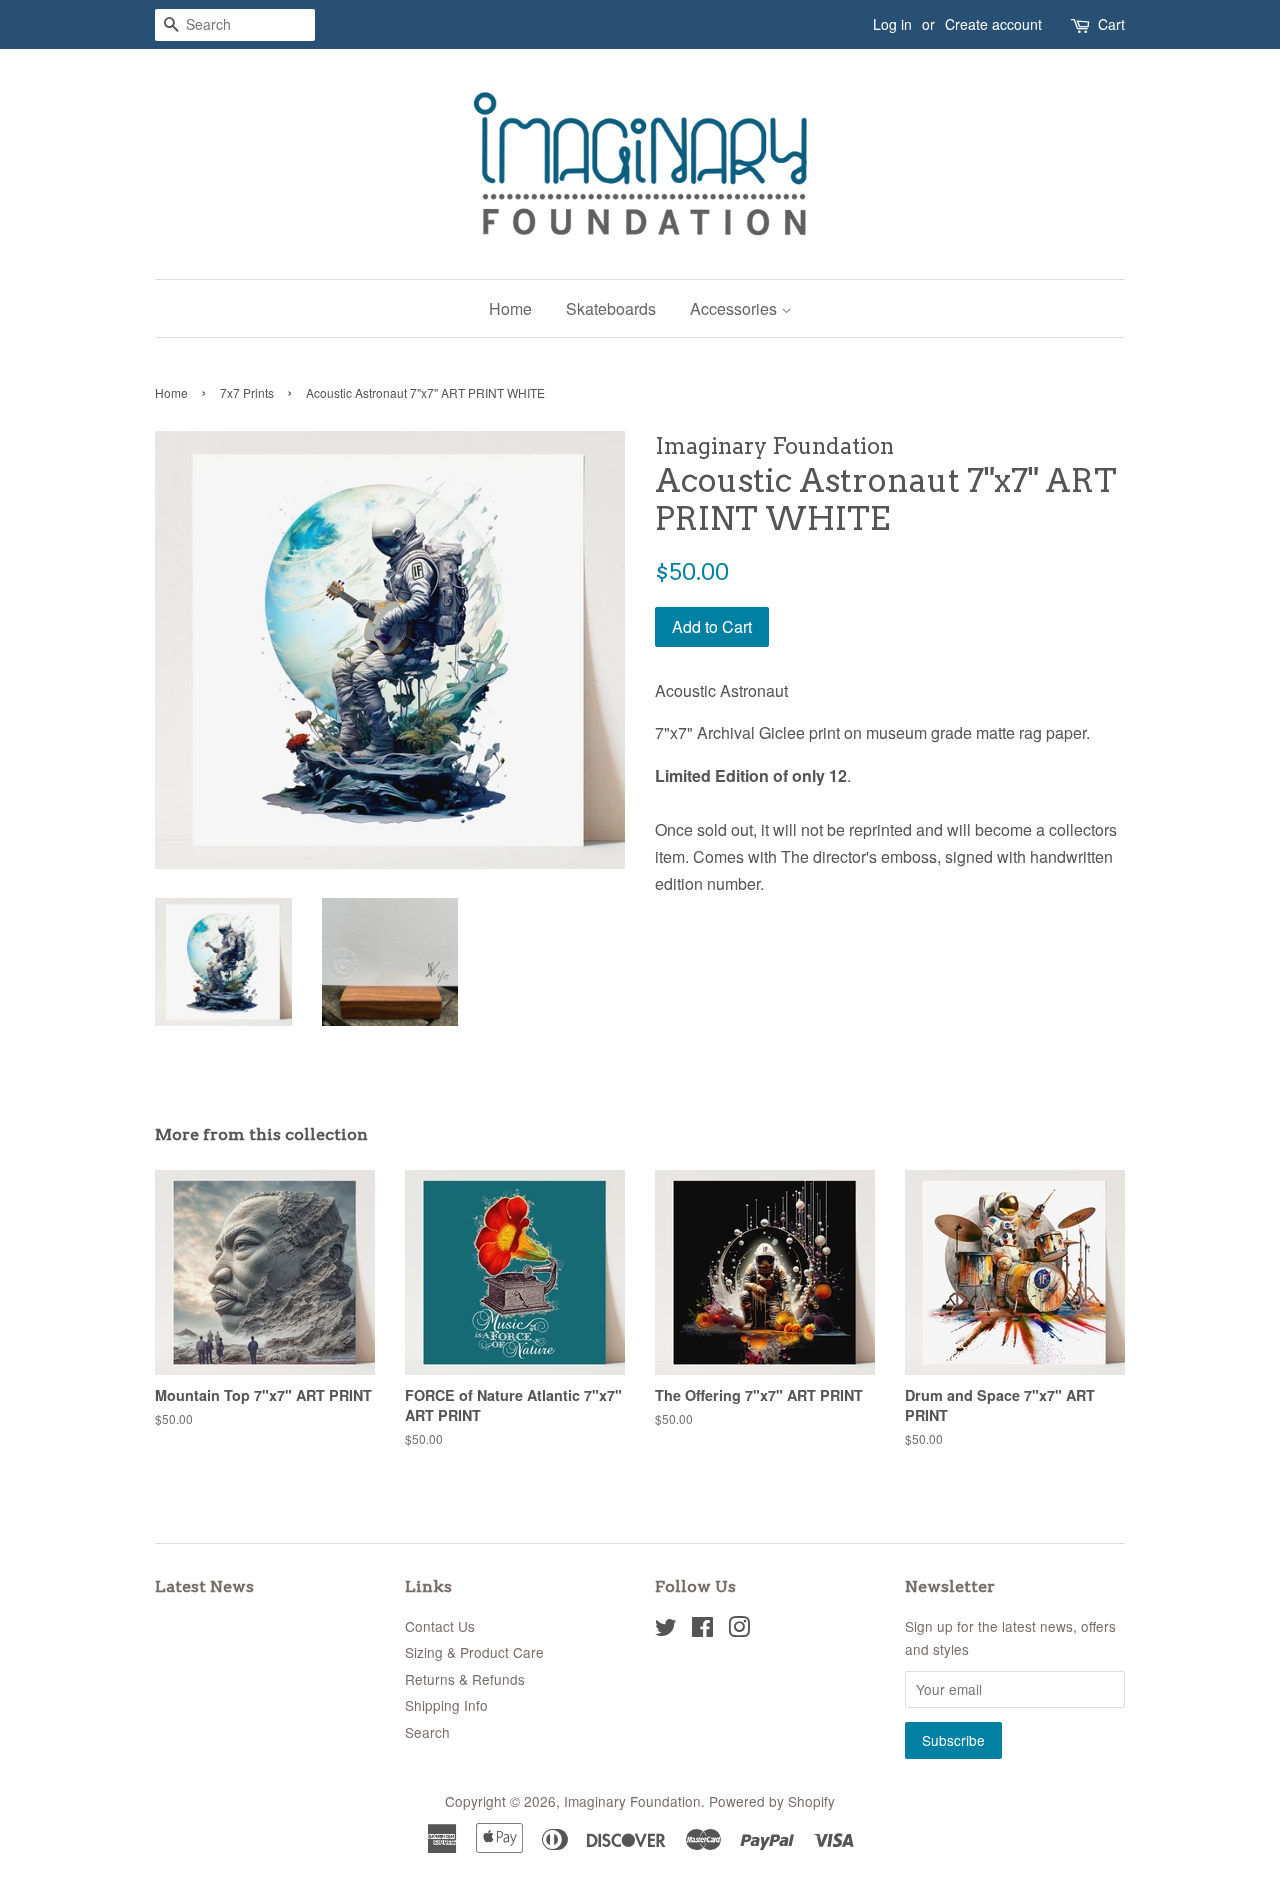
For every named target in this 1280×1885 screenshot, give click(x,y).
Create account (993, 24)
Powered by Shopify (772, 1801)
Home (510, 308)
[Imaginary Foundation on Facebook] (702, 1630)
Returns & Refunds (465, 1679)
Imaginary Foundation (632, 1801)
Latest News (204, 1586)
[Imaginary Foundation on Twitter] (666, 1630)
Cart (1111, 24)
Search (427, 1732)
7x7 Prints (247, 392)
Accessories (735, 308)
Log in (892, 24)
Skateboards (611, 308)
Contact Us (440, 1626)
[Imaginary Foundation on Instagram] (739, 1630)
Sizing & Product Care (474, 1652)
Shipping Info (446, 1705)
